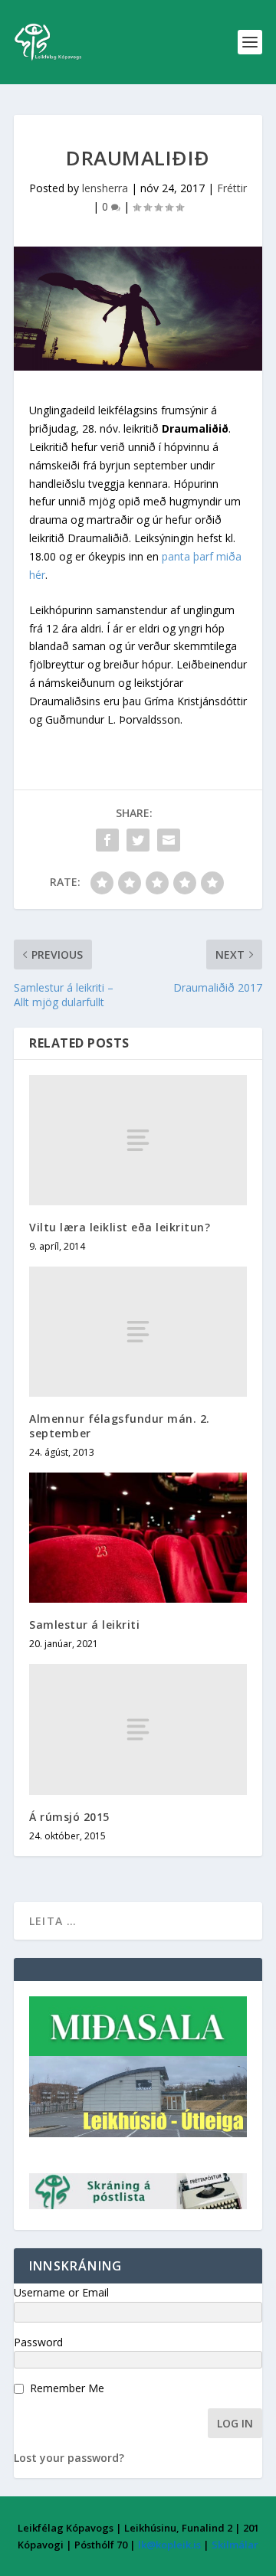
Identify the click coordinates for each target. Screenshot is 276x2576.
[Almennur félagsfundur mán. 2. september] (138, 1332)
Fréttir (232, 188)
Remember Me (67, 2388)
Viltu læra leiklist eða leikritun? (120, 1227)
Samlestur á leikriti (84, 1625)
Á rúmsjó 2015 (69, 1817)
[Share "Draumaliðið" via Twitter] (138, 840)
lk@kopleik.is (169, 2545)
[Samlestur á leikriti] (138, 1538)
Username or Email (61, 2292)
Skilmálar (235, 2545)
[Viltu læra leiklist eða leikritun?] (138, 1140)
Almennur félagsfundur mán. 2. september (120, 1425)
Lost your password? (69, 2458)
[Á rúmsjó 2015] (138, 1729)
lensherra (105, 188)
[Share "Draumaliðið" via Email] (169, 840)
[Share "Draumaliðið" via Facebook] (107, 840)
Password (38, 2342)
